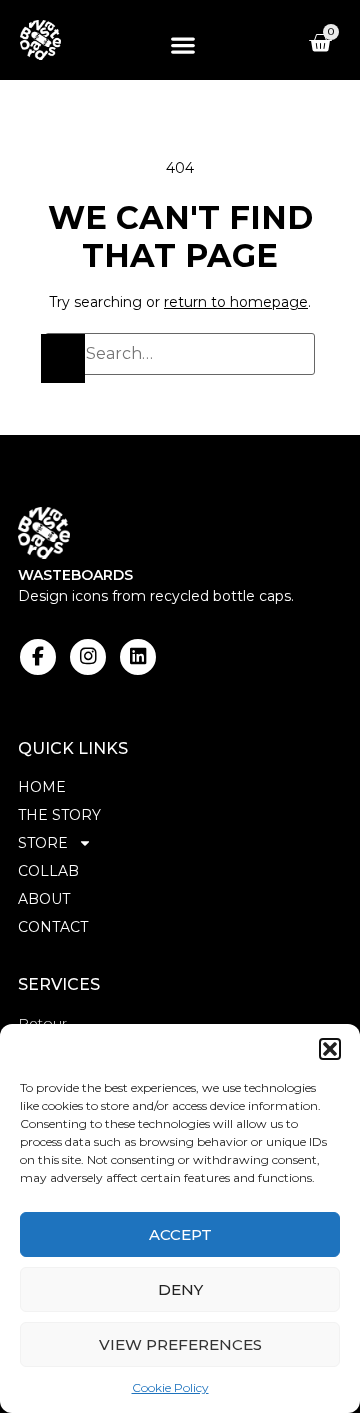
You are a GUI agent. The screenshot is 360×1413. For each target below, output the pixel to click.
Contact (53, 927)
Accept (180, 1234)
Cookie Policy (170, 1387)
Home (42, 787)
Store (43, 843)
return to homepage (236, 302)
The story (59, 815)
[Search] (63, 358)
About (44, 899)
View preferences (180, 1344)
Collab (48, 871)
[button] (330, 1049)
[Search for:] (180, 354)
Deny (180, 1289)
